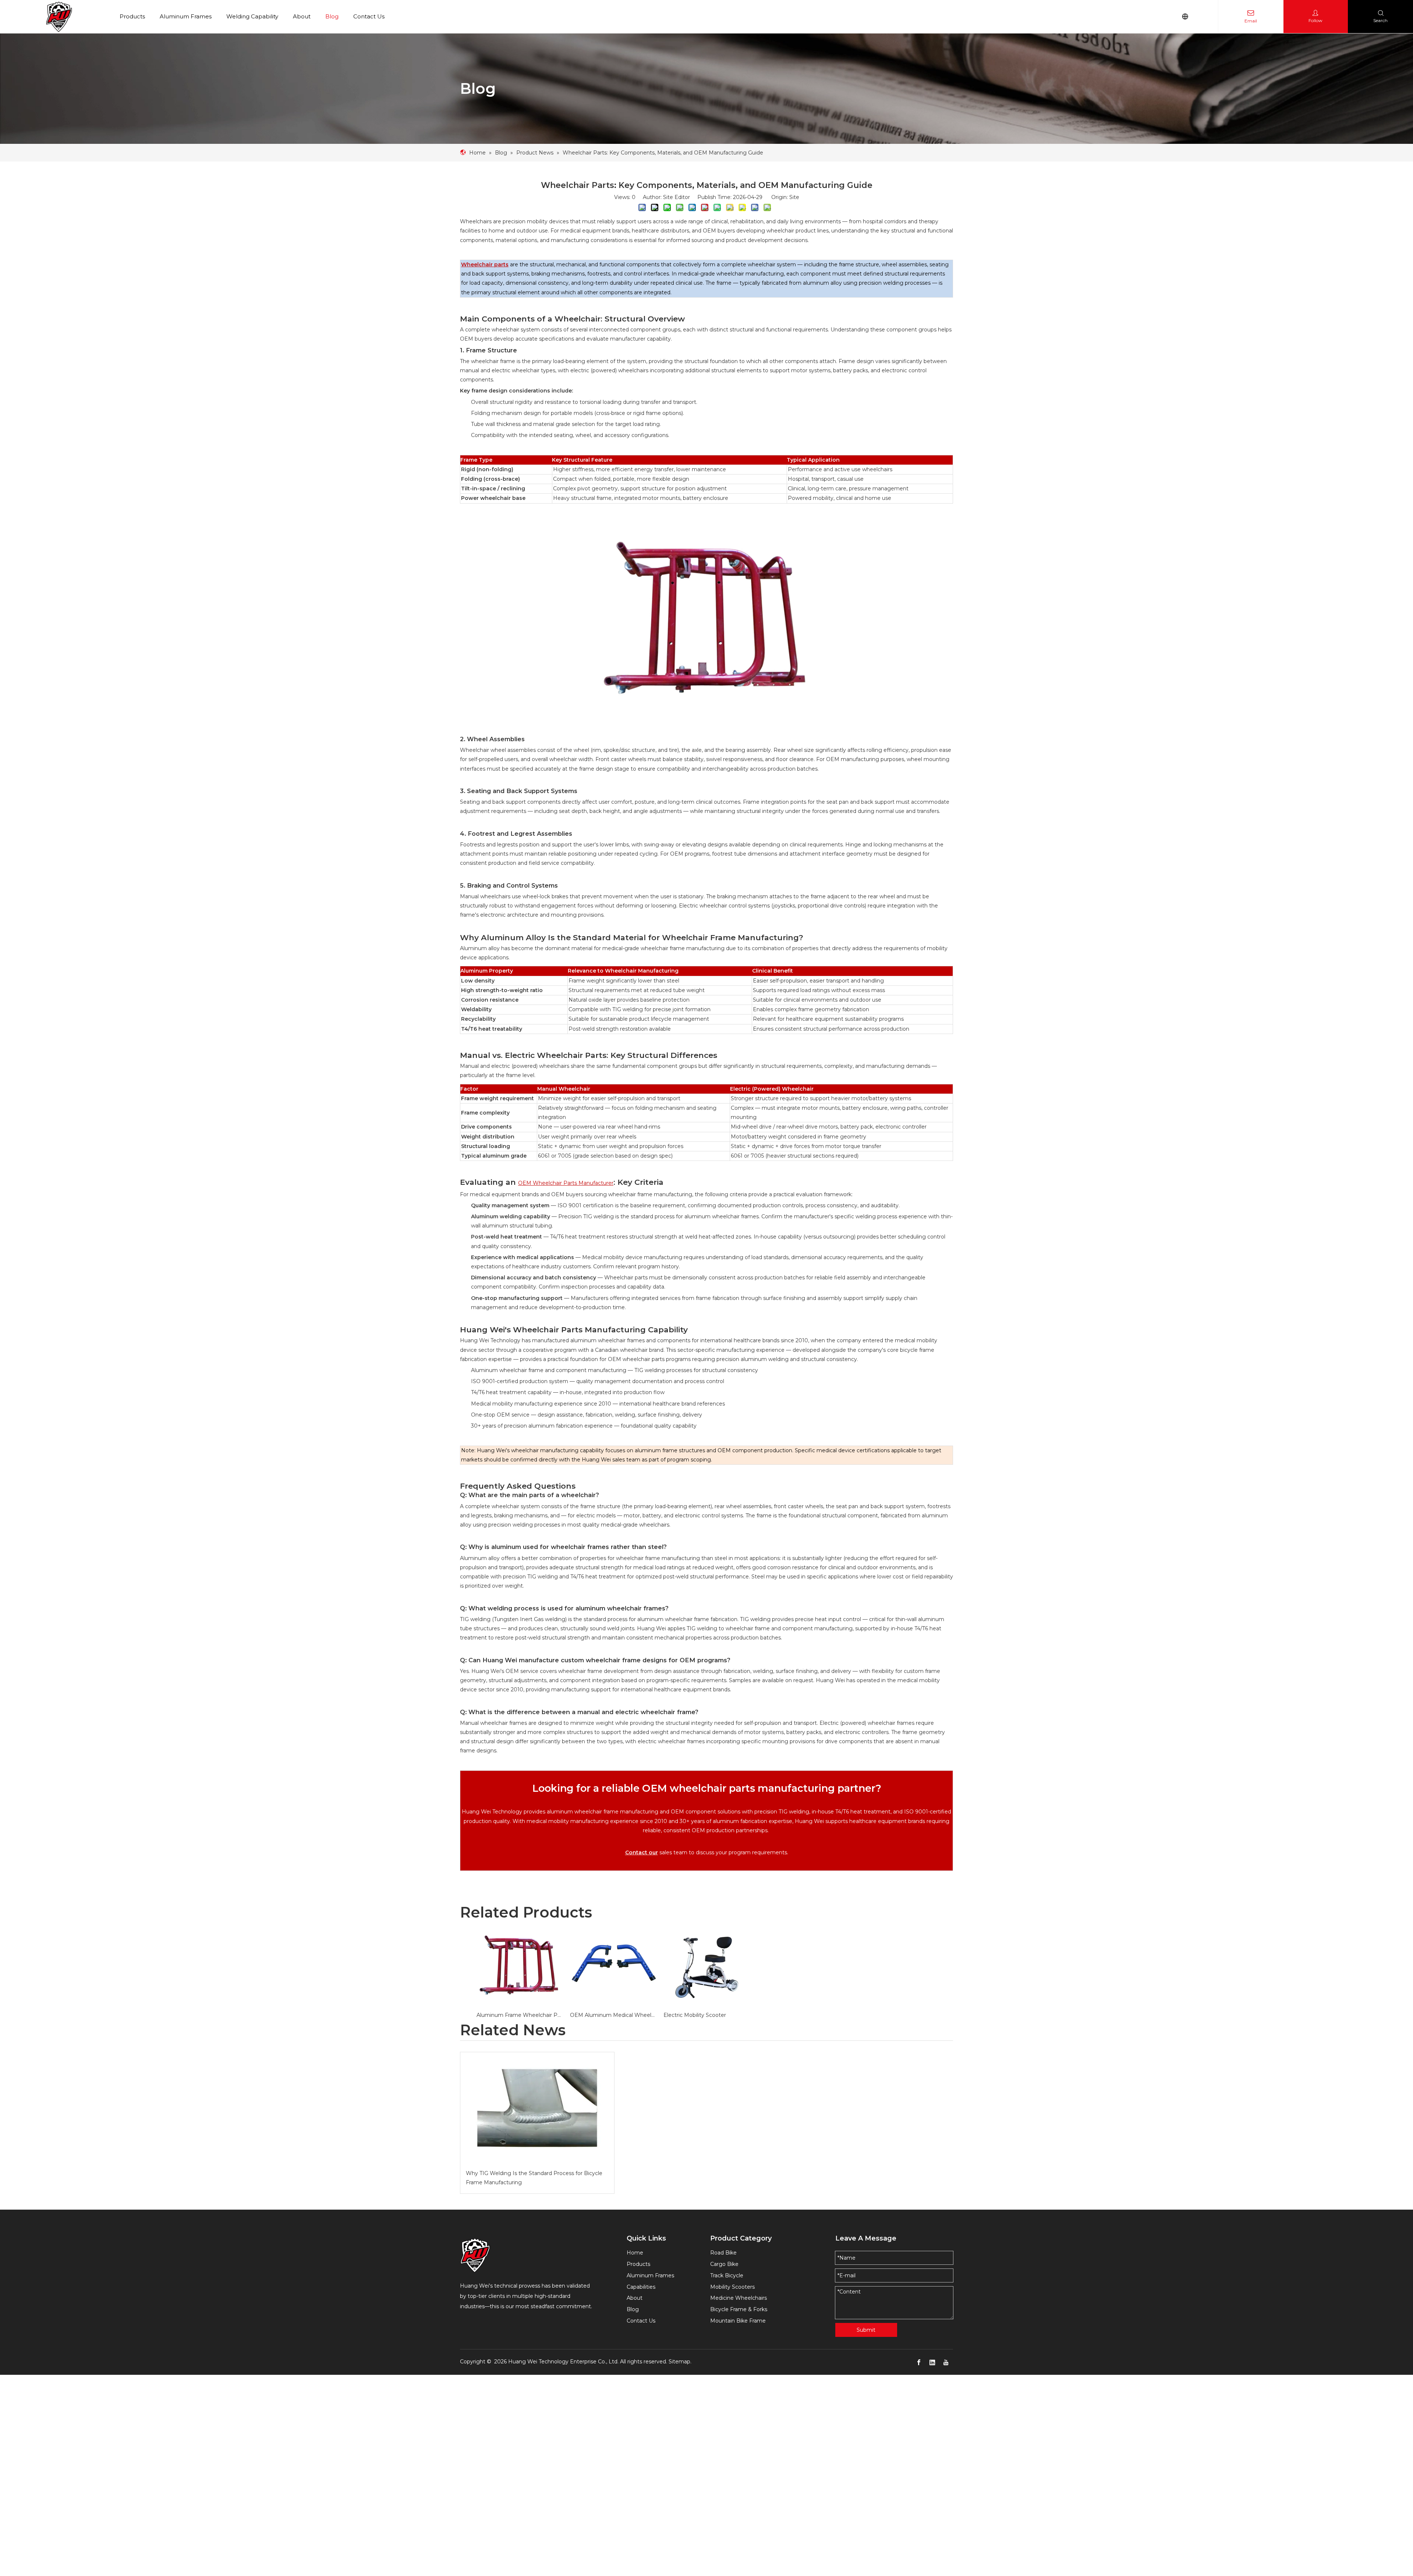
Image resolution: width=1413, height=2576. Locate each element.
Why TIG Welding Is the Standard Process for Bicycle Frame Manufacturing (534, 2178)
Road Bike (723, 2253)
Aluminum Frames (186, 16)
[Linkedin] (932, 2362)
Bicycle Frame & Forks (739, 2309)
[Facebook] (919, 2362)
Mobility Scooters (732, 2287)
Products (132, 16)
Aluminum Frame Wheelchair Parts (520, 2015)
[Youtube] (946, 2362)
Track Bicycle (727, 2275)
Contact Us (369, 16)
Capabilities (641, 2287)
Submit (866, 2330)
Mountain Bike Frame (738, 2321)
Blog (332, 16)
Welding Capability (252, 16)
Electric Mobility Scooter (695, 2015)
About (302, 16)
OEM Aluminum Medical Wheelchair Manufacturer (613, 2015)
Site (794, 197)
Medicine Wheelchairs (739, 2298)
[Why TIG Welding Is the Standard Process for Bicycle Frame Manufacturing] (537, 2108)
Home (635, 2253)
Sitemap (679, 2362)
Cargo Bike (724, 2264)
